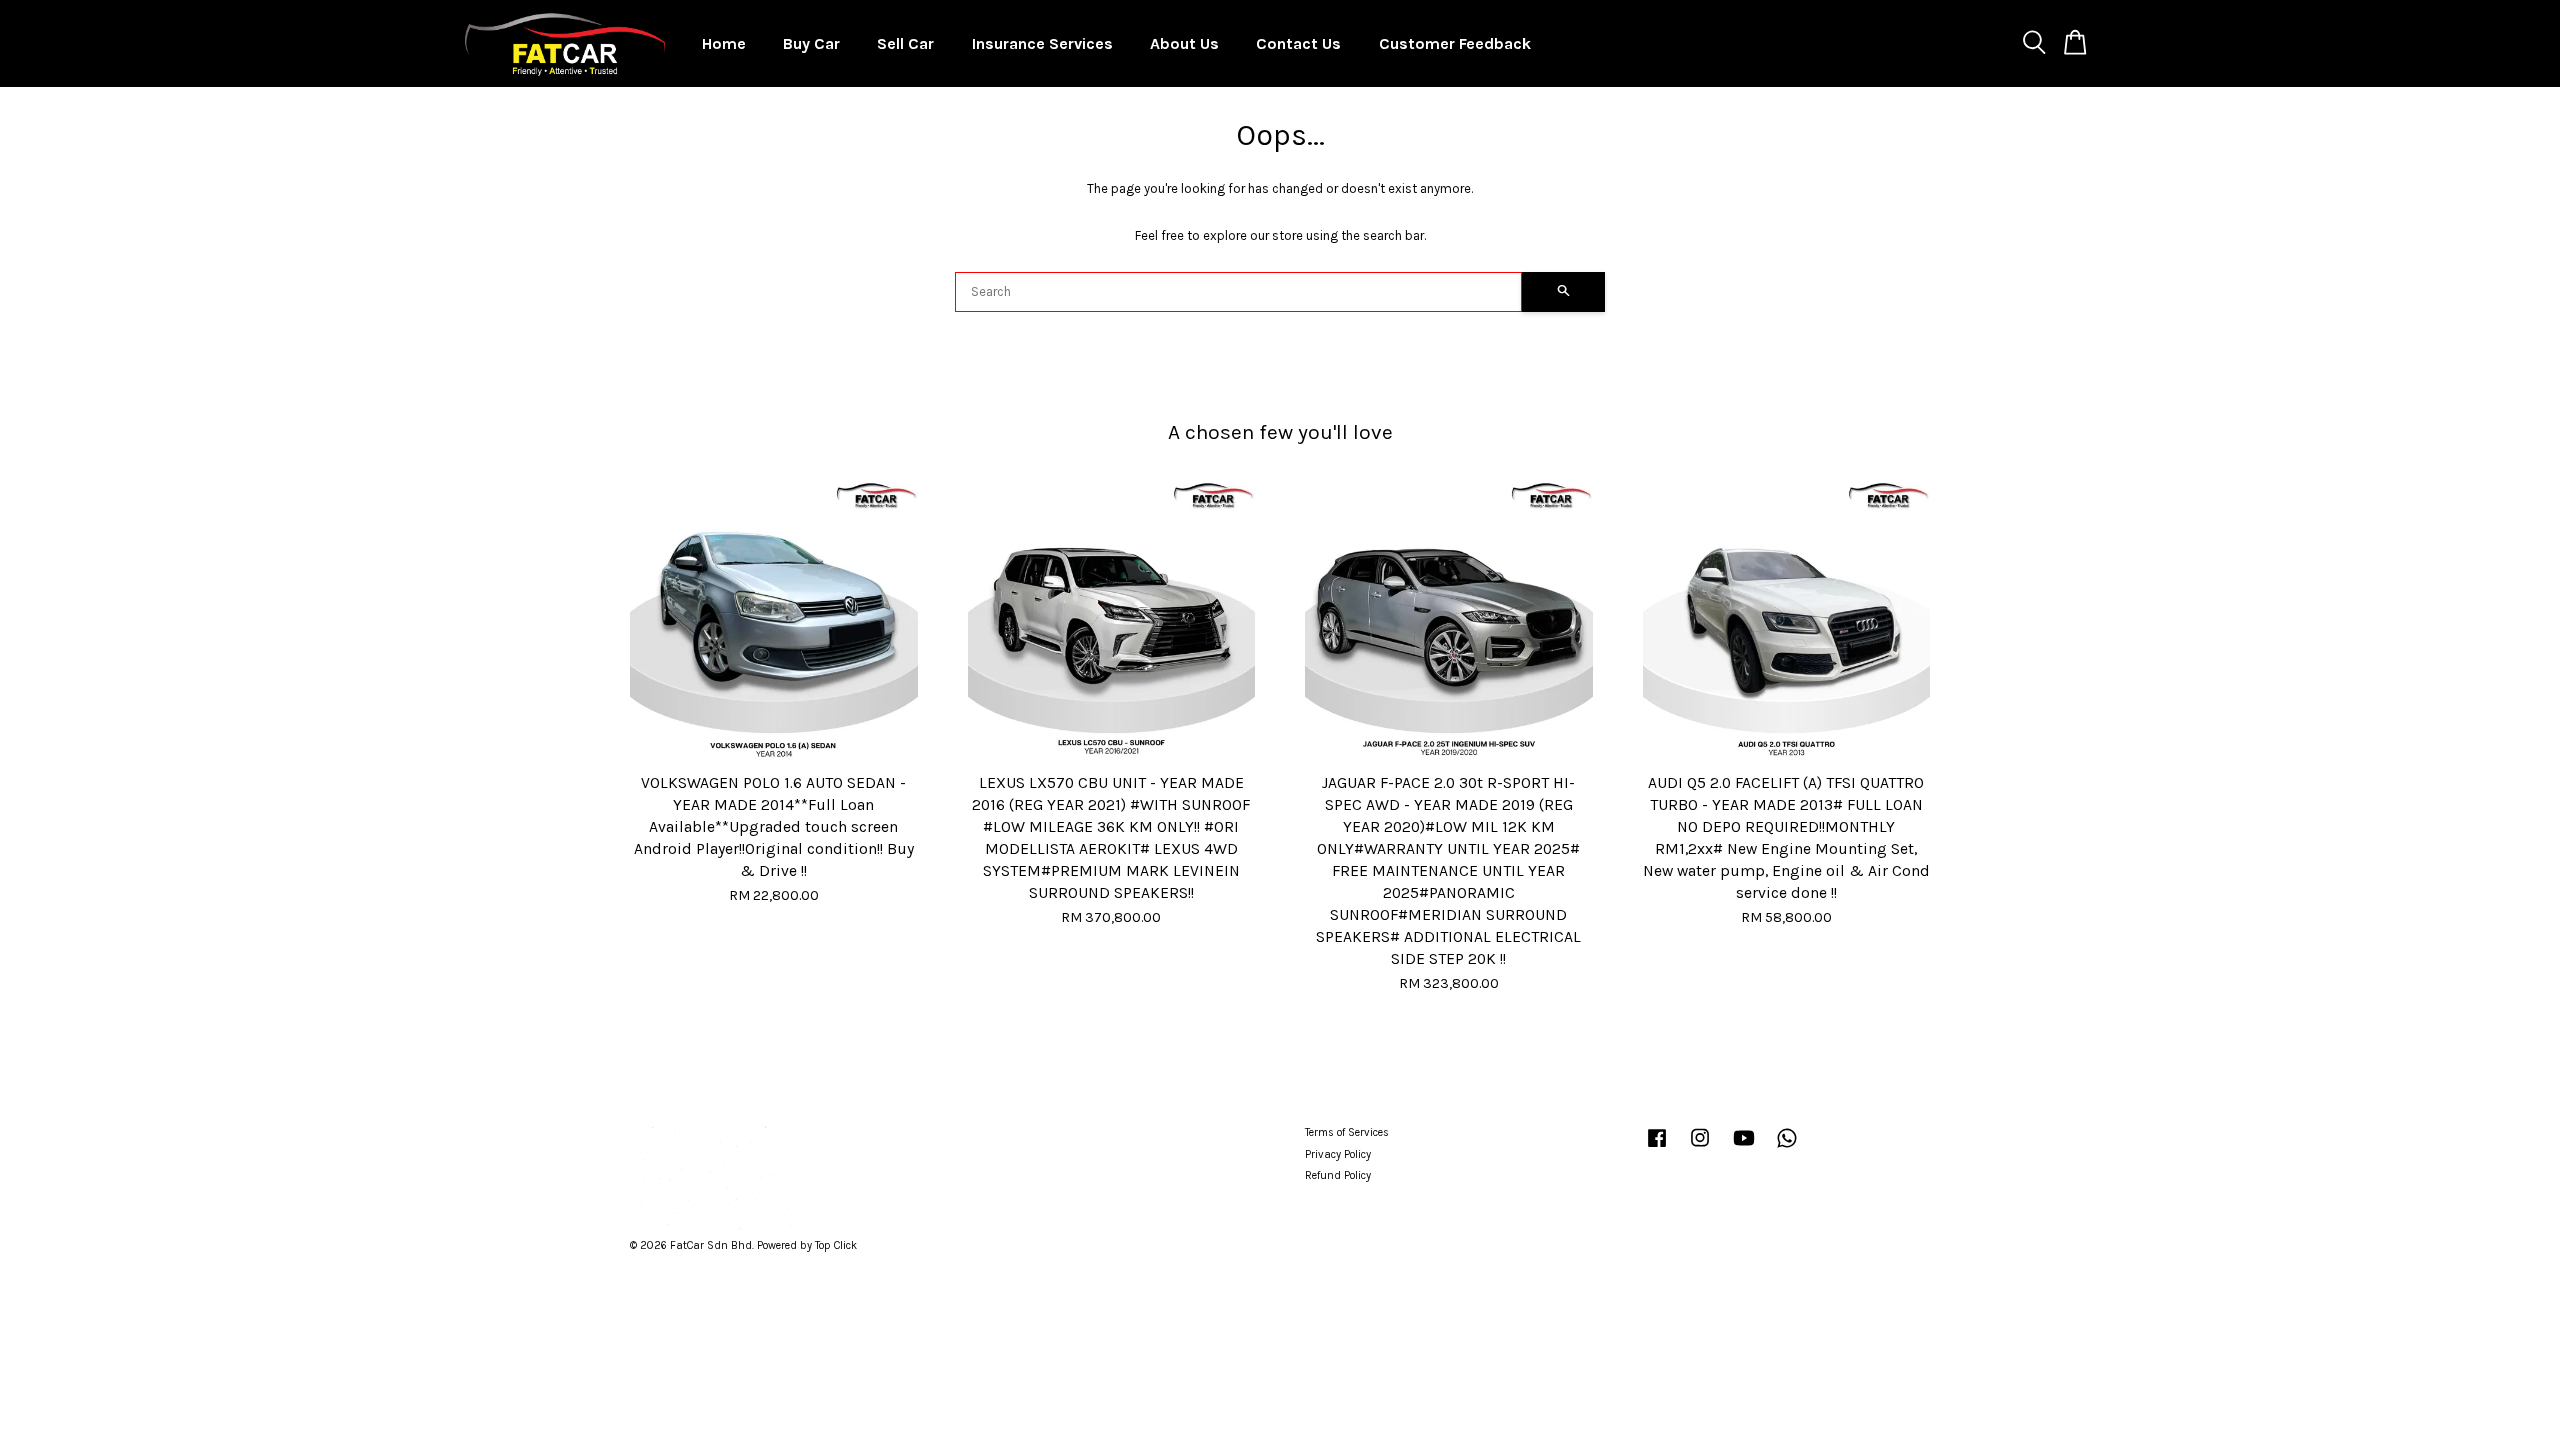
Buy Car (811, 43)
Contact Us (1298, 43)
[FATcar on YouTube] (1744, 1148)
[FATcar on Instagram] (1700, 1148)
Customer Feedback (1455, 43)
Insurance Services (1042, 43)
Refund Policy (1338, 1175)
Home (724, 43)
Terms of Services (1347, 1132)
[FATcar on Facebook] (1657, 1148)
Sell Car (905, 43)
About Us (1184, 43)
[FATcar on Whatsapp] (1787, 1148)
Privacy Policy (1338, 1154)
